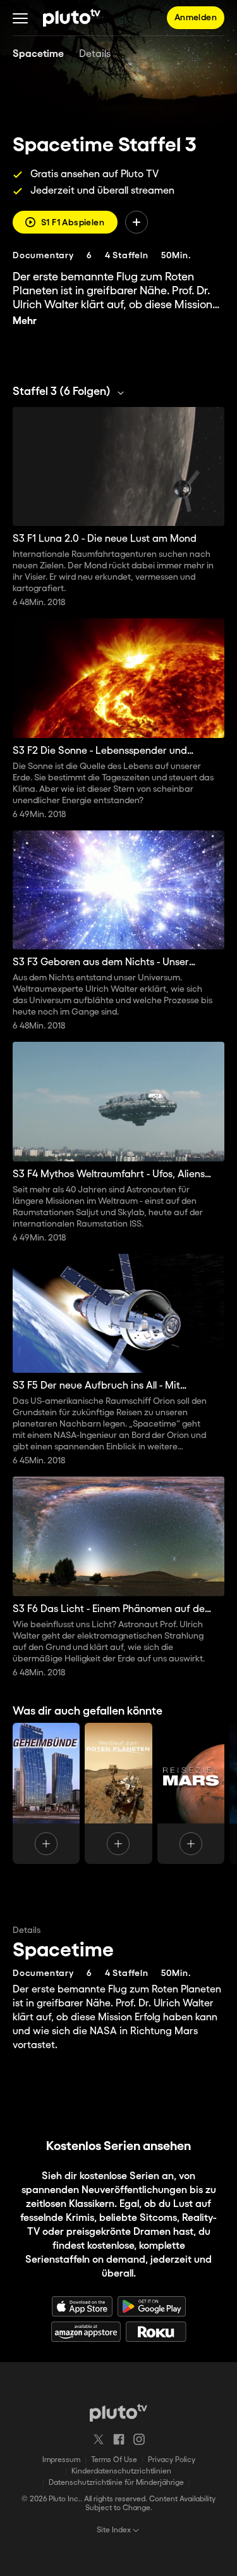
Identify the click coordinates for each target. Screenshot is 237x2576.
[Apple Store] (82, 2306)
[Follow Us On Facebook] (119, 2439)
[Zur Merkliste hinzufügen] (137, 222)
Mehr (25, 321)
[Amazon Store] (86, 2332)
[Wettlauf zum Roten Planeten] (118, 1793)
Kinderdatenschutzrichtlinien (121, 2471)
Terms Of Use (114, 2460)
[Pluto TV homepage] (118, 2413)
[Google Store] (152, 2306)
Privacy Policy (172, 2460)
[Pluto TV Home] (72, 18)
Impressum (61, 2460)
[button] (20, 18)
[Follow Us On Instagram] (139, 2439)
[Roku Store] (156, 2332)
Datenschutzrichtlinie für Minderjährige (116, 2483)
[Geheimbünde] (46, 1793)
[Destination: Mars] (191, 1793)
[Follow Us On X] (99, 2439)
